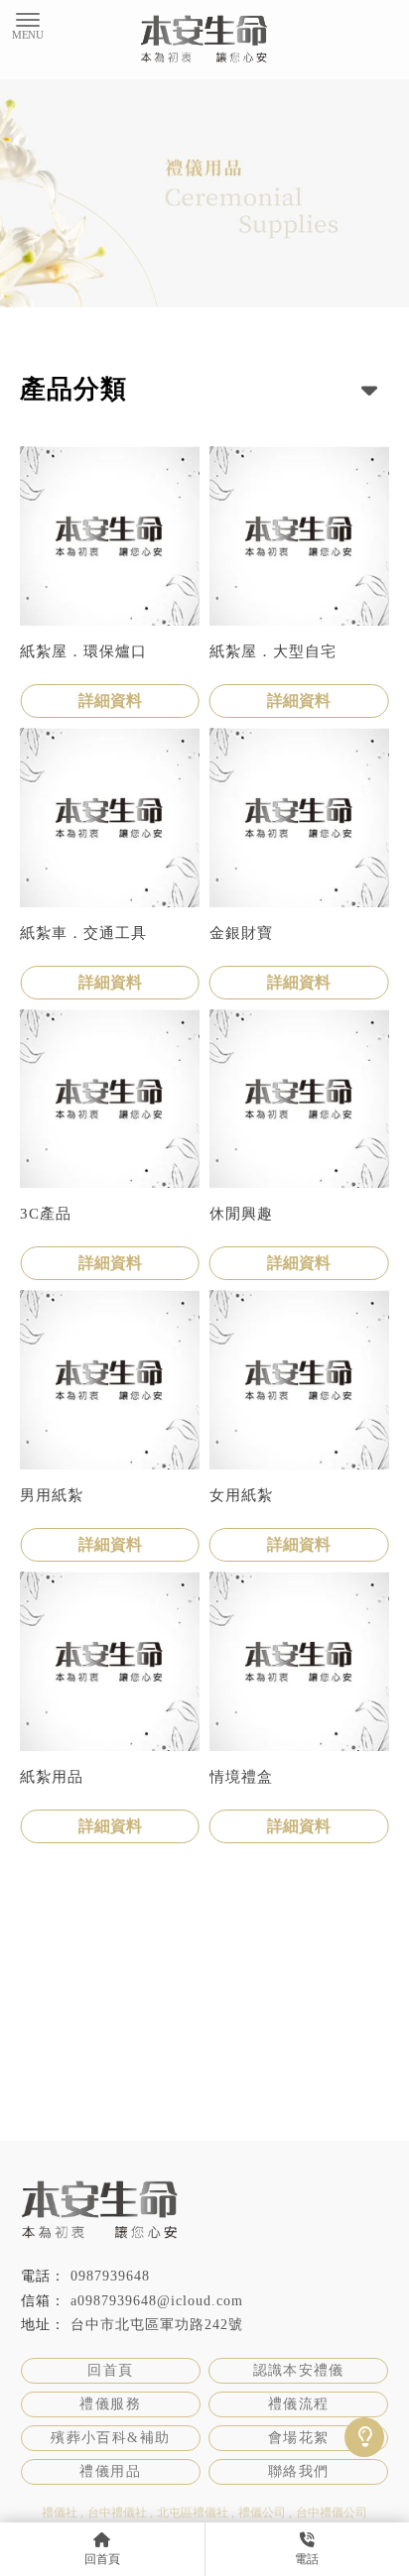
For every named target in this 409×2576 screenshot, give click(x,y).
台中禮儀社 (117, 2513)
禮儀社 (60, 2513)
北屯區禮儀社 (193, 2513)
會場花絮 (299, 2438)
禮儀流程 (299, 2404)
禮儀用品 (110, 2471)
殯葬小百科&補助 (110, 2438)
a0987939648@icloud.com (157, 2301)
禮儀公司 (262, 2513)
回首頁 (110, 2370)
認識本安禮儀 (299, 2370)
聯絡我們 (299, 2471)
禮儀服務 (110, 2404)
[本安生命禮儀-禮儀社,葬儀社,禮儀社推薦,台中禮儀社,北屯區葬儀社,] (204, 42)
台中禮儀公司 (332, 2513)
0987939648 (110, 2276)
